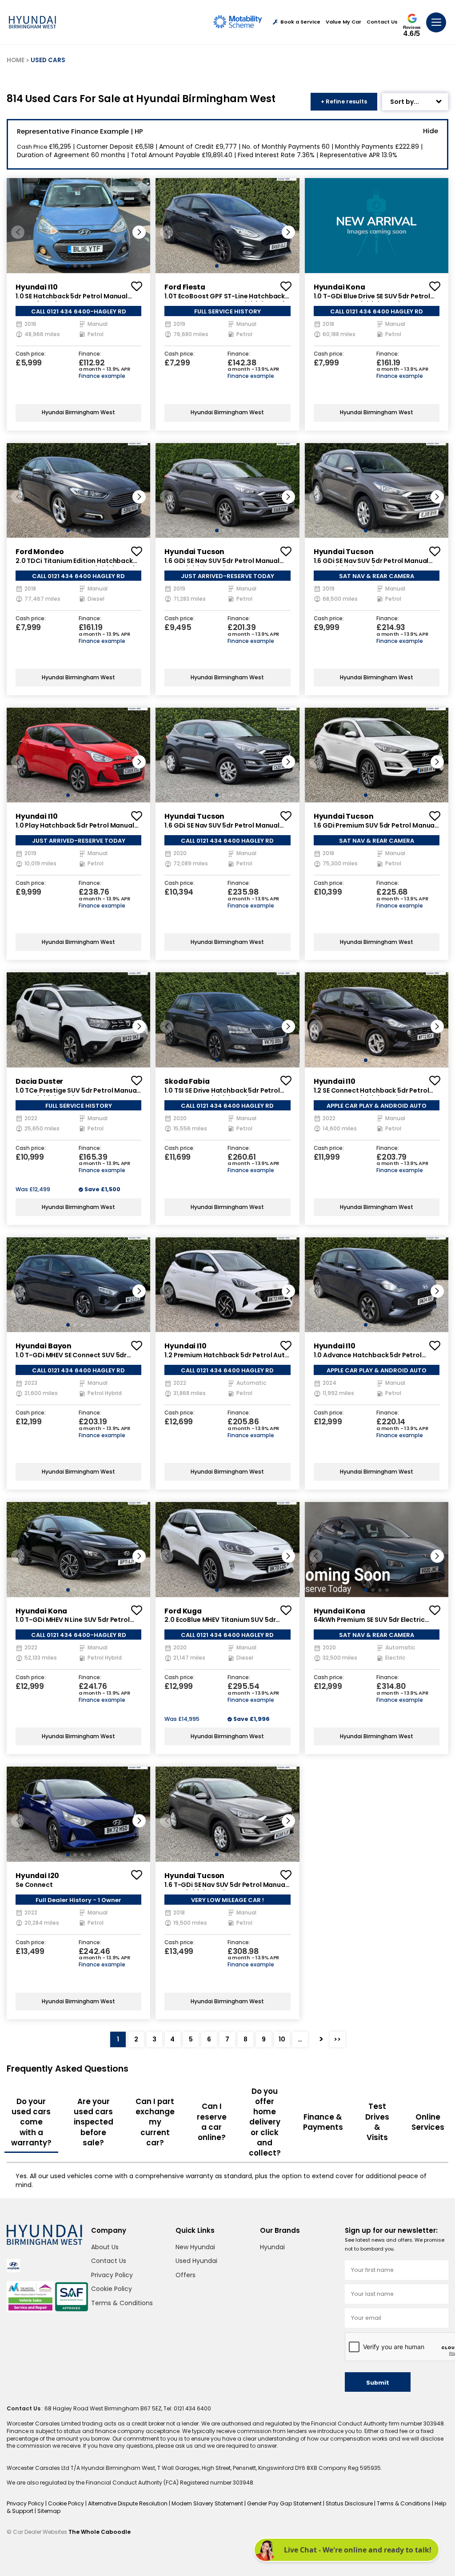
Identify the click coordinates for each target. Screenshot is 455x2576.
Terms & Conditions (122, 2303)
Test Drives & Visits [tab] (377, 2122)
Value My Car (343, 22)
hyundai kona (339, 287)
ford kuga (183, 1611)
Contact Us (382, 22)
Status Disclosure (350, 2503)
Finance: (90, 354)
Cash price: (31, 354)
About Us (105, 2247)
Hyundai (272, 2247)
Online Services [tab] (428, 2122)
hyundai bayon (44, 1346)
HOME (16, 60)
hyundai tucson (194, 552)
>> (337, 2039)
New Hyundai (195, 2247)
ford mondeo (40, 552)
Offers (186, 2275)
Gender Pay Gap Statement (285, 2503)
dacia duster (39, 1081)
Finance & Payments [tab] (323, 2122)
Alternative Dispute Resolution (128, 2503)
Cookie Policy (112, 2289)
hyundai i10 (36, 287)
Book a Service (300, 22)
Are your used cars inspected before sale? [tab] (94, 2122)
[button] (139, 232)
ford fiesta (185, 287)
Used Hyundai (196, 2261)
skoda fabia (187, 1081)
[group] (78, 225)
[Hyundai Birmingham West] (32, 22)
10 (282, 2039)
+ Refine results (344, 101)
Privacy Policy (112, 2275)
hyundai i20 (37, 1876)
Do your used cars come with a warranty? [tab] (31, 2122)
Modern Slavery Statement (208, 2503)
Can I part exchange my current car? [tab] (155, 2122)
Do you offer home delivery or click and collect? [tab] (265, 2122)
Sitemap (49, 2511)
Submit (378, 2383)
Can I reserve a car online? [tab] (212, 2122)
